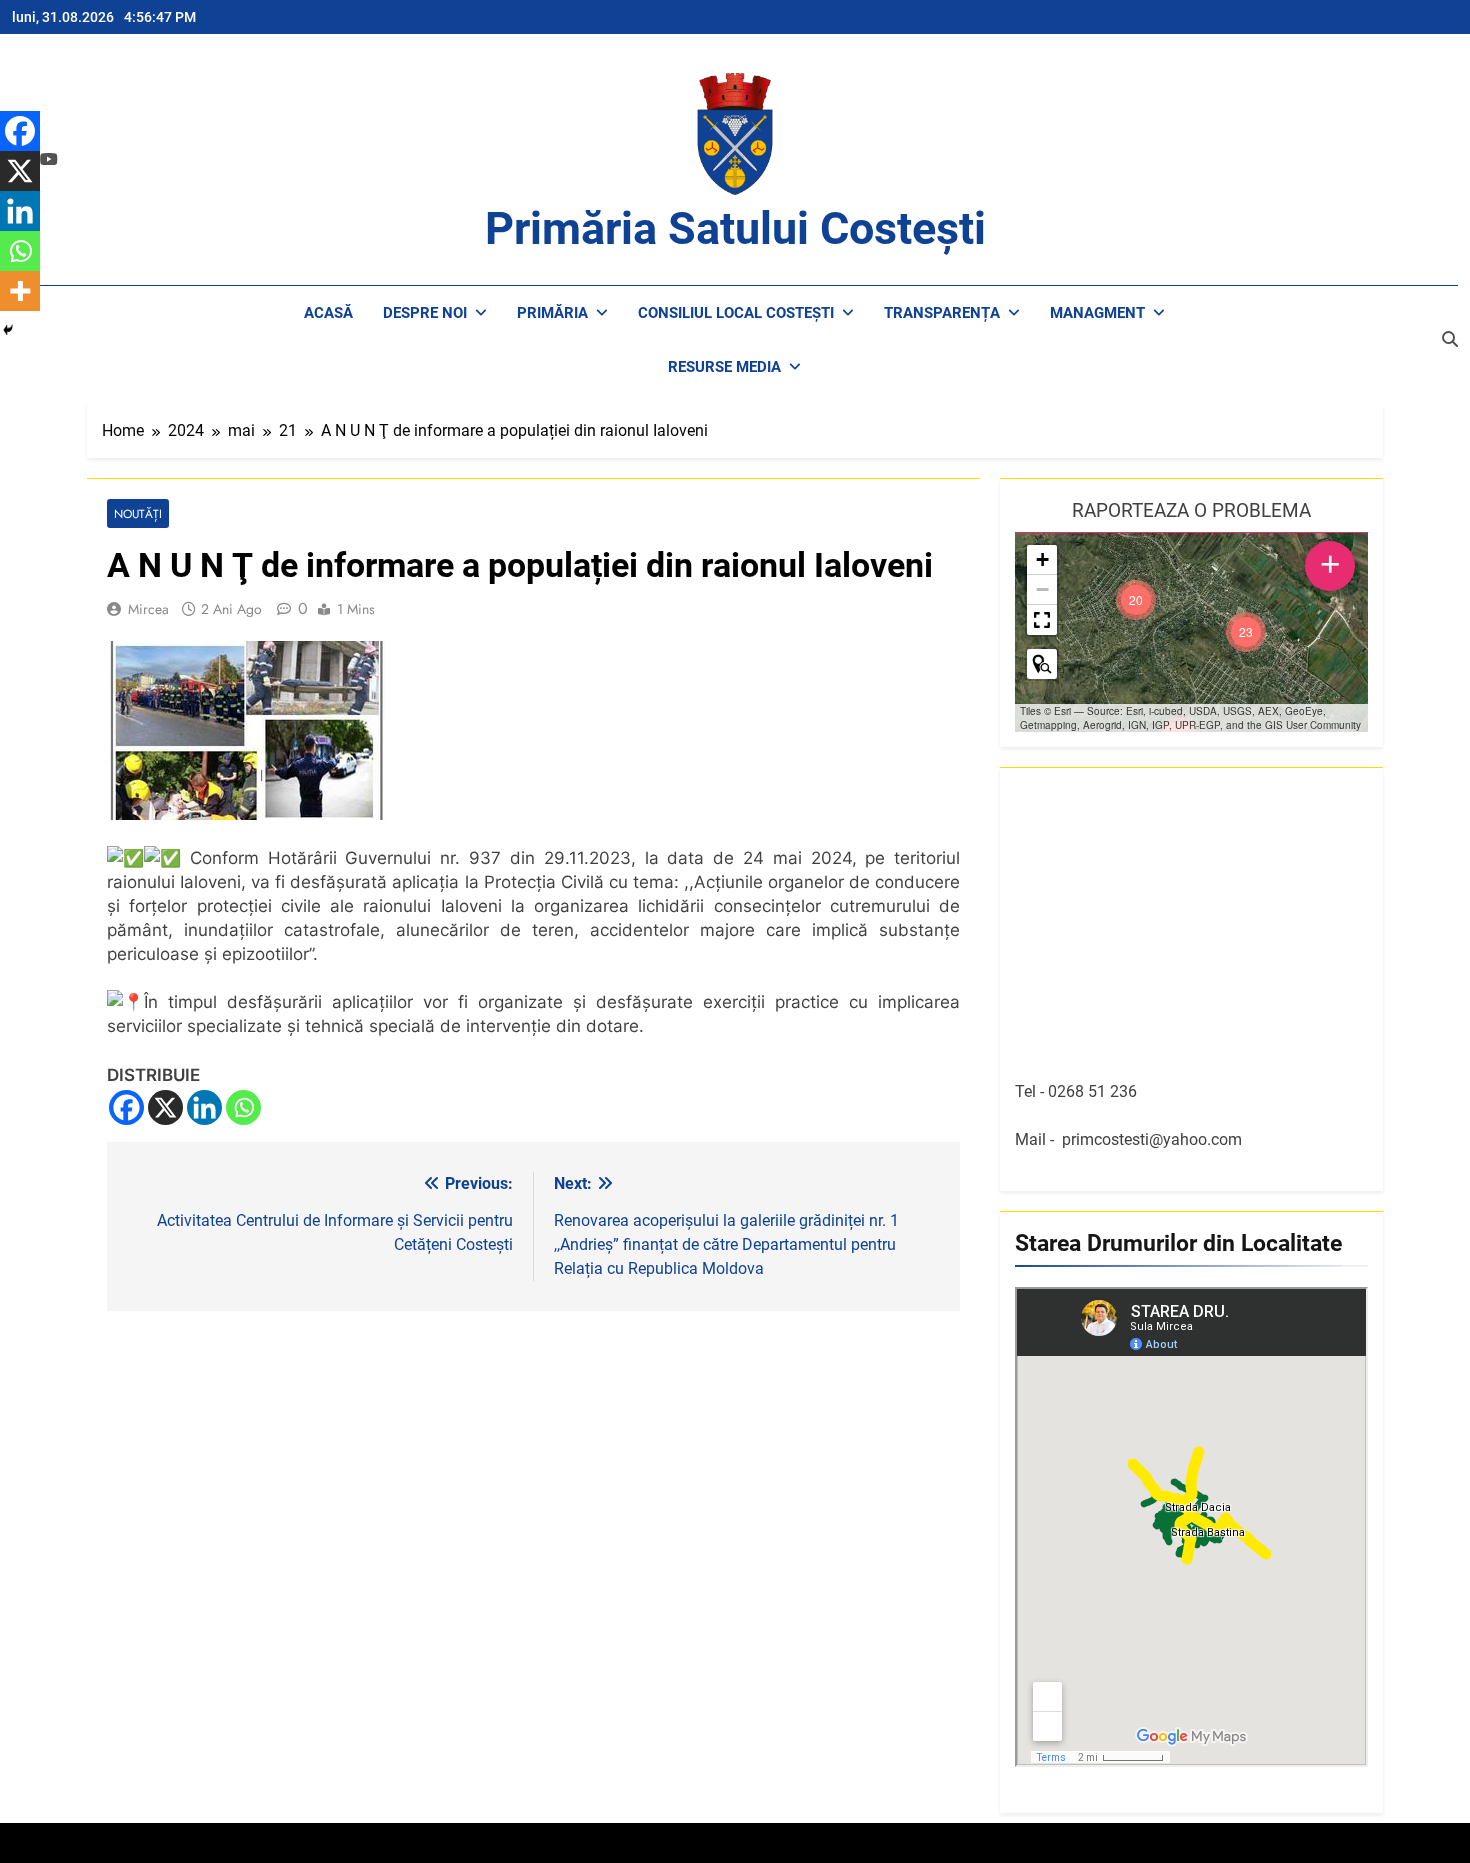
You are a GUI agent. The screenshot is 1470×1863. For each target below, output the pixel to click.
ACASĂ (328, 313)
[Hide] (8, 330)
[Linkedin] (204, 1107)
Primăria (552, 313)
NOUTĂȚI (138, 513)
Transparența (942, 313)
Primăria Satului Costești (735, 228)
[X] (165, 1107)
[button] (1246, 632)
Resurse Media (724, 367)
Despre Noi (425, 313)
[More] (20, 291)
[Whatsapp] (243, 1107)
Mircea (148, 609)
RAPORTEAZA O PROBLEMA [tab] (1191, 510)
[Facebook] (126, 1107)
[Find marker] (1042, 664)
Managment (1097, 313)
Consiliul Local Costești (736, 313)
